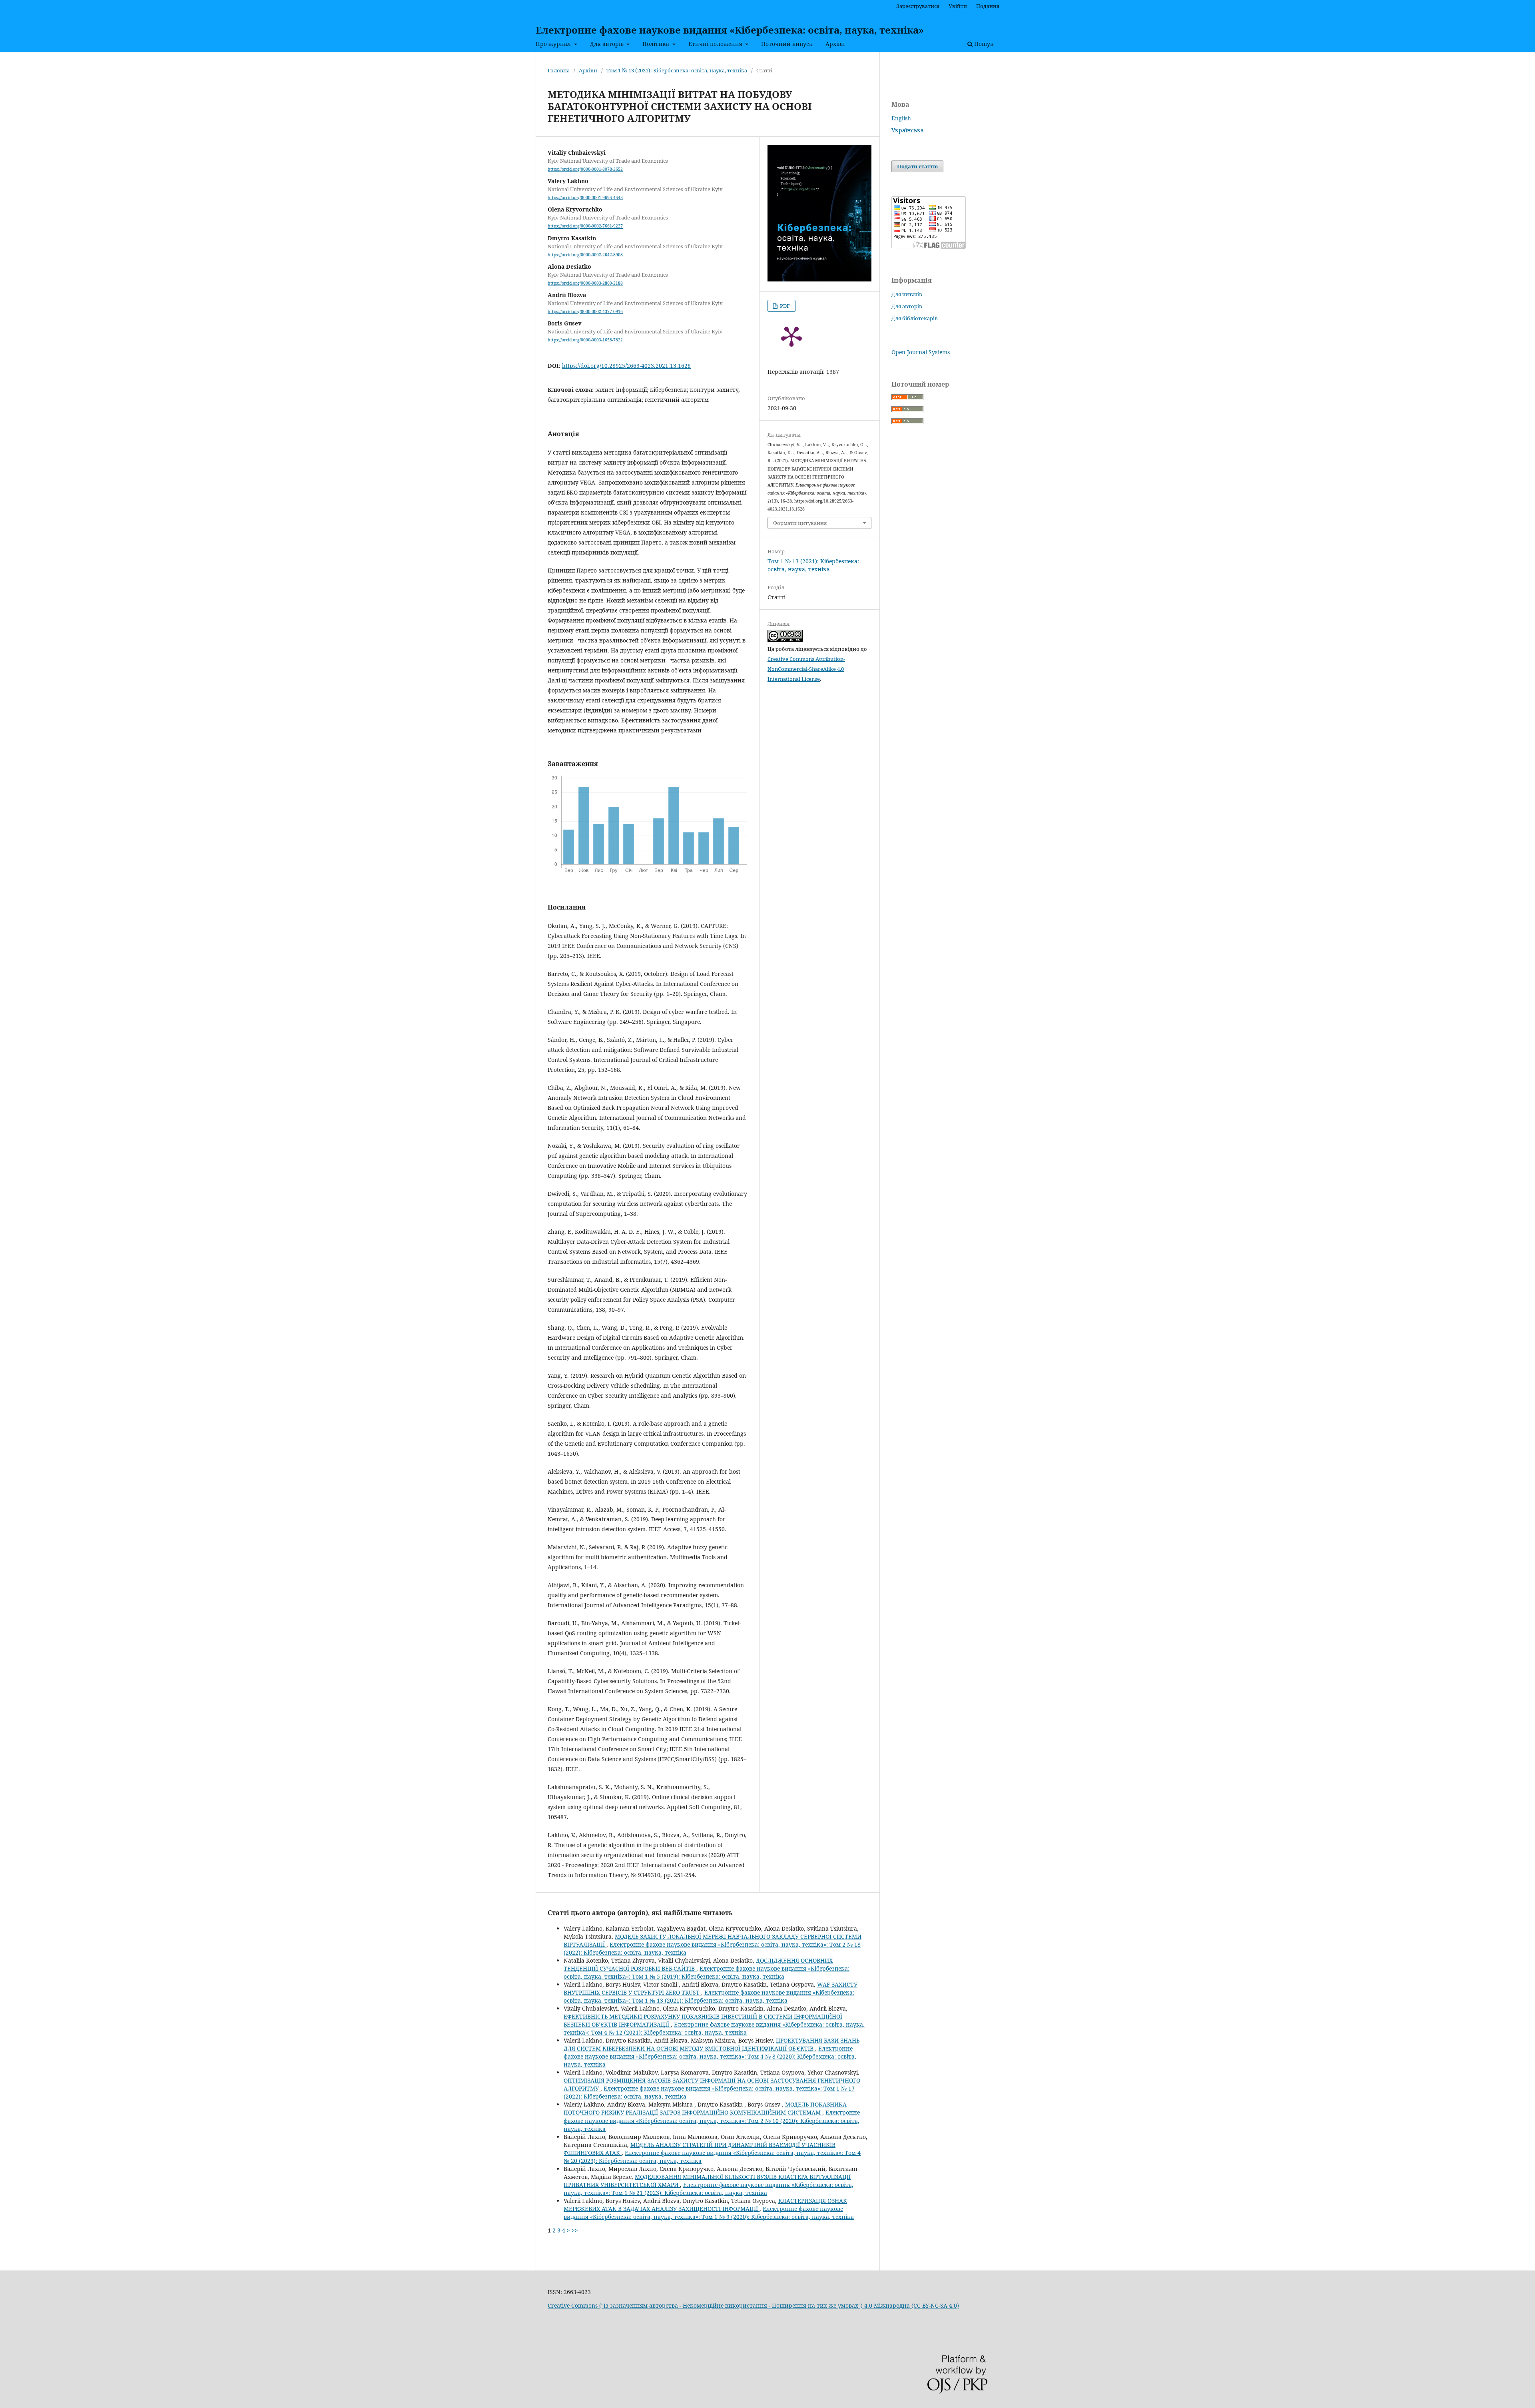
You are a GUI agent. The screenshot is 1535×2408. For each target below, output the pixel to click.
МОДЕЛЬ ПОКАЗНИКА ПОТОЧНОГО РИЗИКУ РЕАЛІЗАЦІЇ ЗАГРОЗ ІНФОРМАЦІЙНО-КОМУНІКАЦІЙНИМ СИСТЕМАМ (705, 2108)
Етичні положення (716, 44)
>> (575, 2230)
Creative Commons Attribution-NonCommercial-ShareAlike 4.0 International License (806, 669)
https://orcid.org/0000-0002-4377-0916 (585, 311)
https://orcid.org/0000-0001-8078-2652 (585, 169)
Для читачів (907, 294)
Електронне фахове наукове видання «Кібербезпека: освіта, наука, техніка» (730, 30)
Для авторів (608, 44)
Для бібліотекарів (915, 318)
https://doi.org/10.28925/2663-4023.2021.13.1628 (626, 366)
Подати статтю (917, 166)
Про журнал (554, 44)
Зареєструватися (918, 6)
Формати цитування (800, 523)
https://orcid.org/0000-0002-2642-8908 (585, 255)
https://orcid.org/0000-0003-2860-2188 (585, 283)
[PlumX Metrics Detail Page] (791, 336)
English (901, 118)
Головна (559, 70)
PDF (784, 306)
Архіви (835, 44)
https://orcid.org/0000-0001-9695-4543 (585, 198)
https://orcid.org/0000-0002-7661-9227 (585, 226)
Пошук (983, 44)
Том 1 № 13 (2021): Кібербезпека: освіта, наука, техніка (677, 70)
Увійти (958, 6)
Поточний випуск (787, 44)
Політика (657, 44)
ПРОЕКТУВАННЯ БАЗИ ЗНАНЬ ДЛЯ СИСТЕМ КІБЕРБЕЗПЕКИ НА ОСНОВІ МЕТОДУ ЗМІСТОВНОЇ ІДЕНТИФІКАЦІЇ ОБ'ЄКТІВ (712, 2044)
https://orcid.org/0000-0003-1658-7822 (585, 340)
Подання (988, 6)
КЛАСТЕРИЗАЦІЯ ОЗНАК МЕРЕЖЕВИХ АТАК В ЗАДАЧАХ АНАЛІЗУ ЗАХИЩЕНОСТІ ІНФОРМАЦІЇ (705, 2205)
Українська (908, 130)
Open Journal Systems (921, 352)
